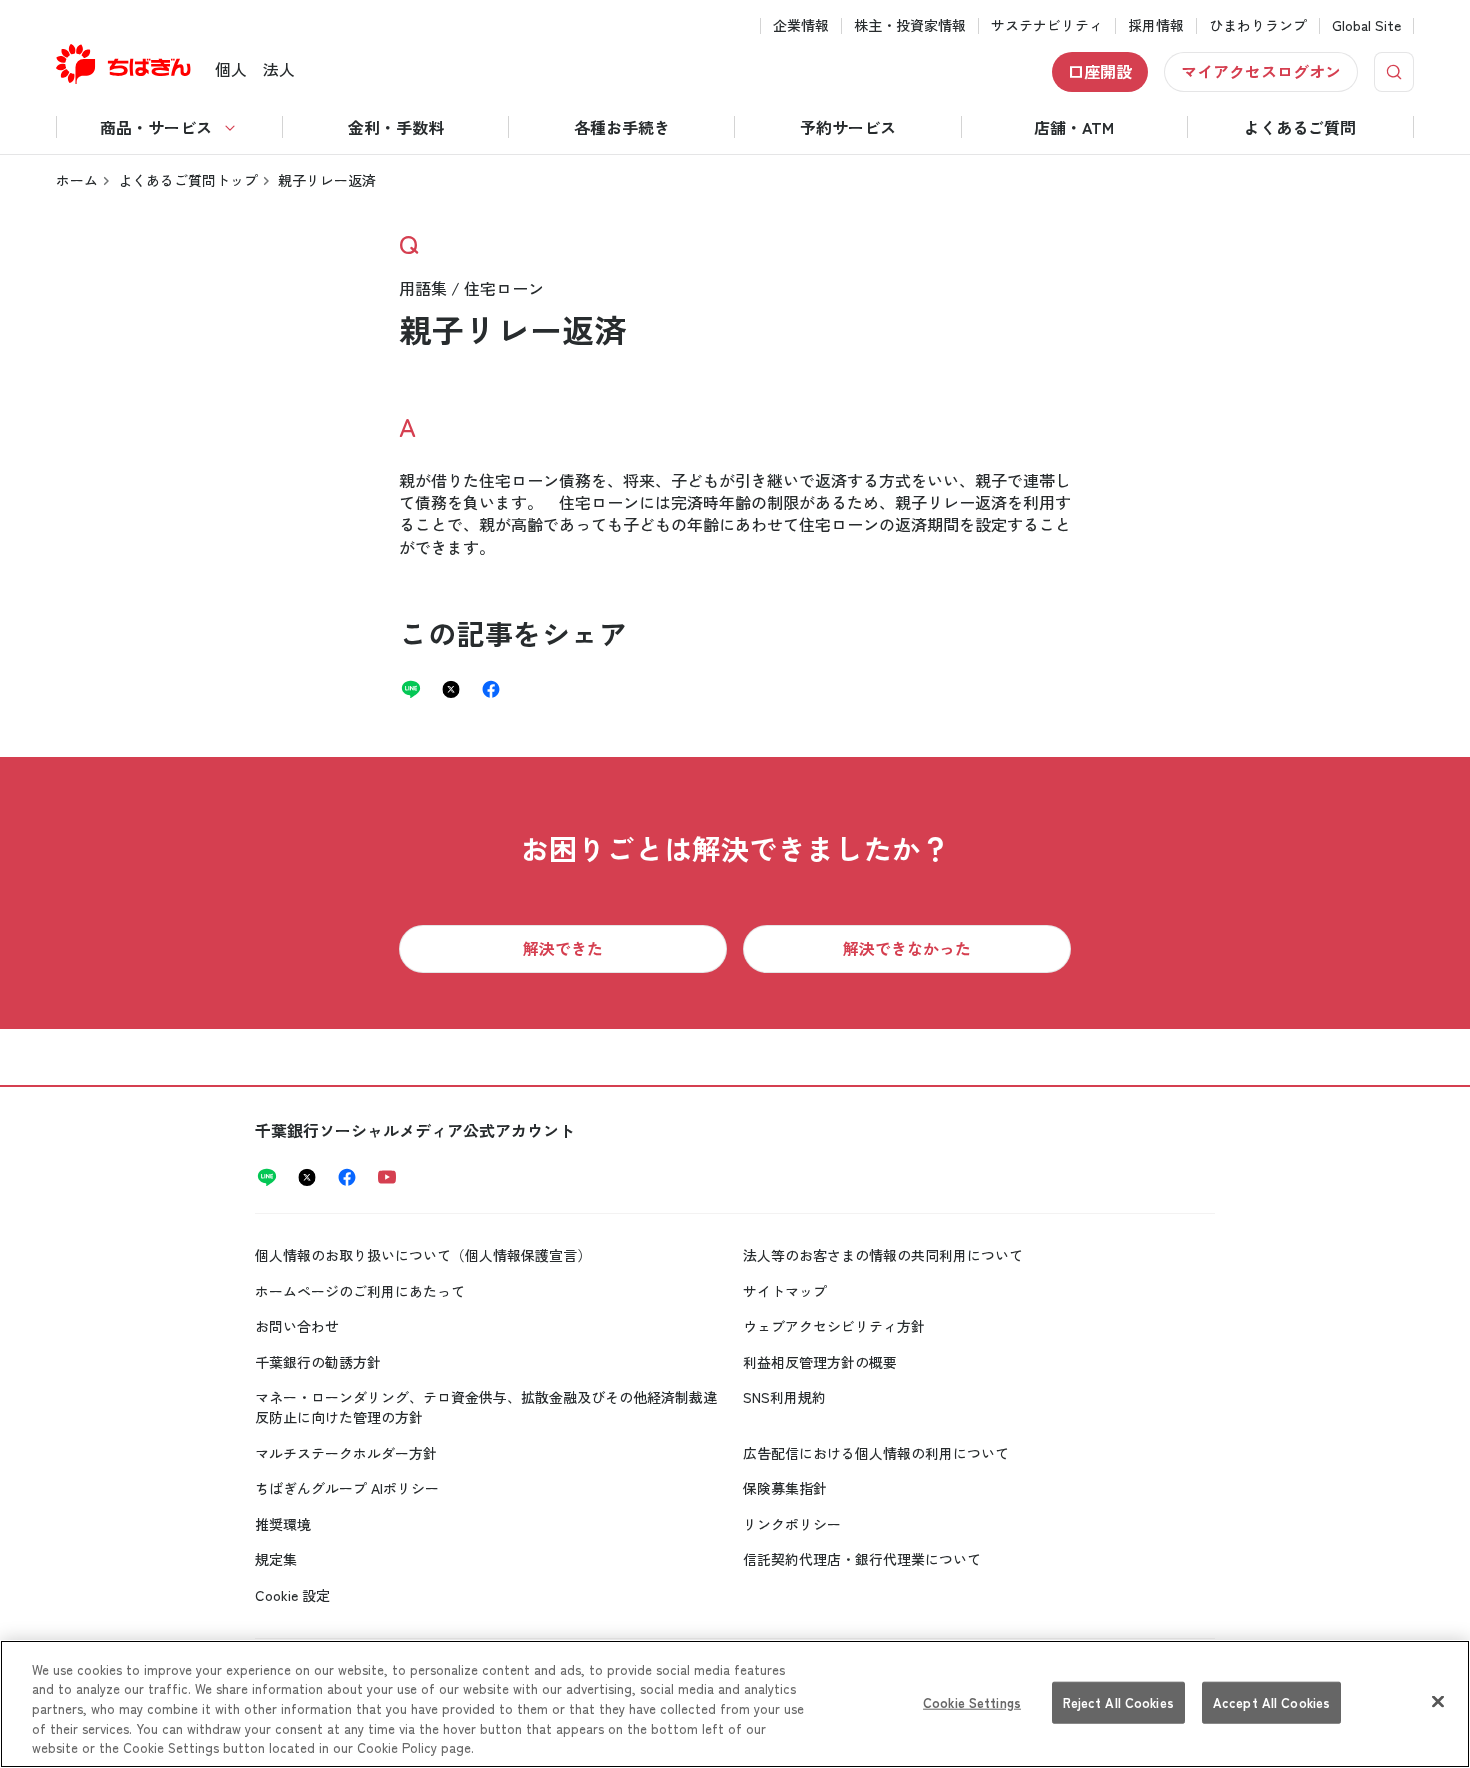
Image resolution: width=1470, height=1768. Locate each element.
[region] (735, 1704)
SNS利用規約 (784, 1397)
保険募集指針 (785, 1488)
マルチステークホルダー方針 (346, 1453)
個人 (231, 69)
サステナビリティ (1047, 25)
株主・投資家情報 (910, 25)
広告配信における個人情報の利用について (876, 1453)
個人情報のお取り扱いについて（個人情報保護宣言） (423, 1255)
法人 (279, 69)
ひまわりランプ (1258, 25)
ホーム (77, 180)
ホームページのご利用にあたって (360, 1291)
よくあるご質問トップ (188, 180)
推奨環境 (283, 1524)
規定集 (276, 1559)
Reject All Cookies (1118, 1702)
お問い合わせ (297, 1326)
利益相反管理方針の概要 (820, 1362)
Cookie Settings (972, 1702)
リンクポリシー (792, 1524)
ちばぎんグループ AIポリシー (347, 1488)
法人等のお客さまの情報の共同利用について (883, 1255)
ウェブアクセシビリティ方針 (834, 1326)
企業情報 (801, 25)
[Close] (1438, 1702)
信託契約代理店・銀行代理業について (862, 1559)
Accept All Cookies (1271, 1702)
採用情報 (1156, 25)
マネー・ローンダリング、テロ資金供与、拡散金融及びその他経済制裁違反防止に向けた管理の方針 (486, 1407)
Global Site (1366, 25)
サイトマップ (785, 1291)
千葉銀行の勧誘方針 (318, 1362)
